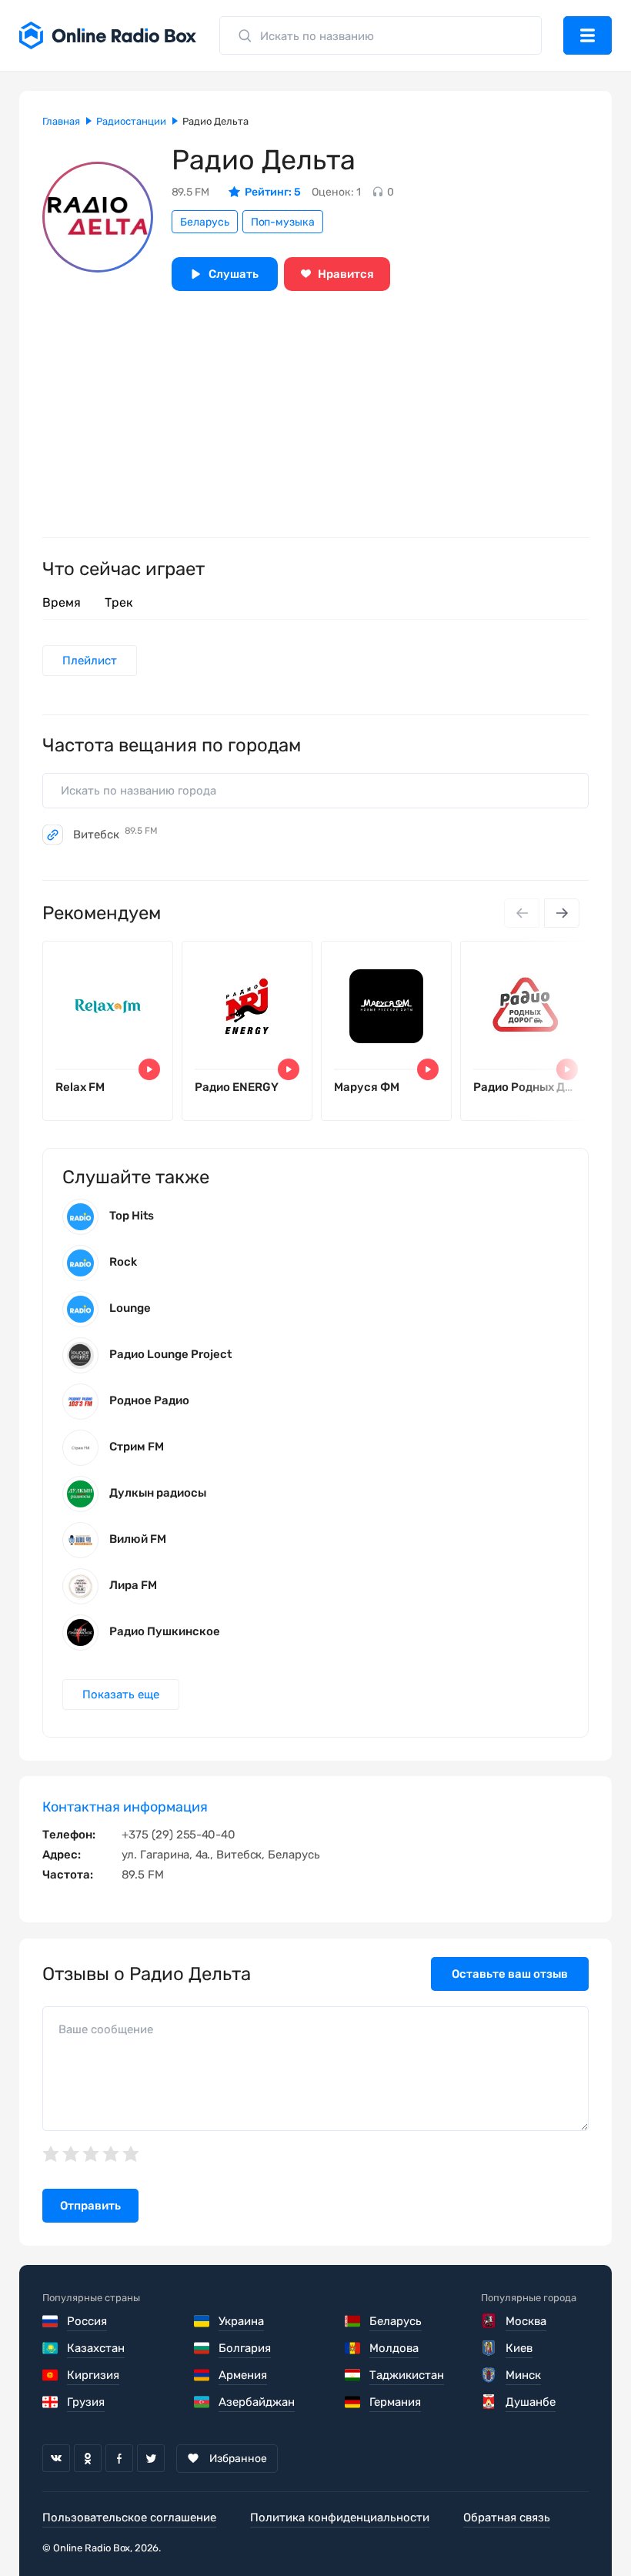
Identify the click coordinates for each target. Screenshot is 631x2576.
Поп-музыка (283, 222)
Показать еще (121, 1694)
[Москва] (490, 2321)
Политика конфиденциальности (340, 2517)
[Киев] (490, 2348)
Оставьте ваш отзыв (510, 1974)
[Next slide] (562, 913)
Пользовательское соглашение (129, 2517)
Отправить (90, 2206)
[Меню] (588, 35)
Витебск (115, 835)
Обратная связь (507, 2517)
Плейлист (90, 661)
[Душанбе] (490, 2402)
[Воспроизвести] (149, 1069)
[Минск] (490, 2375)
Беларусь (205, 222)
